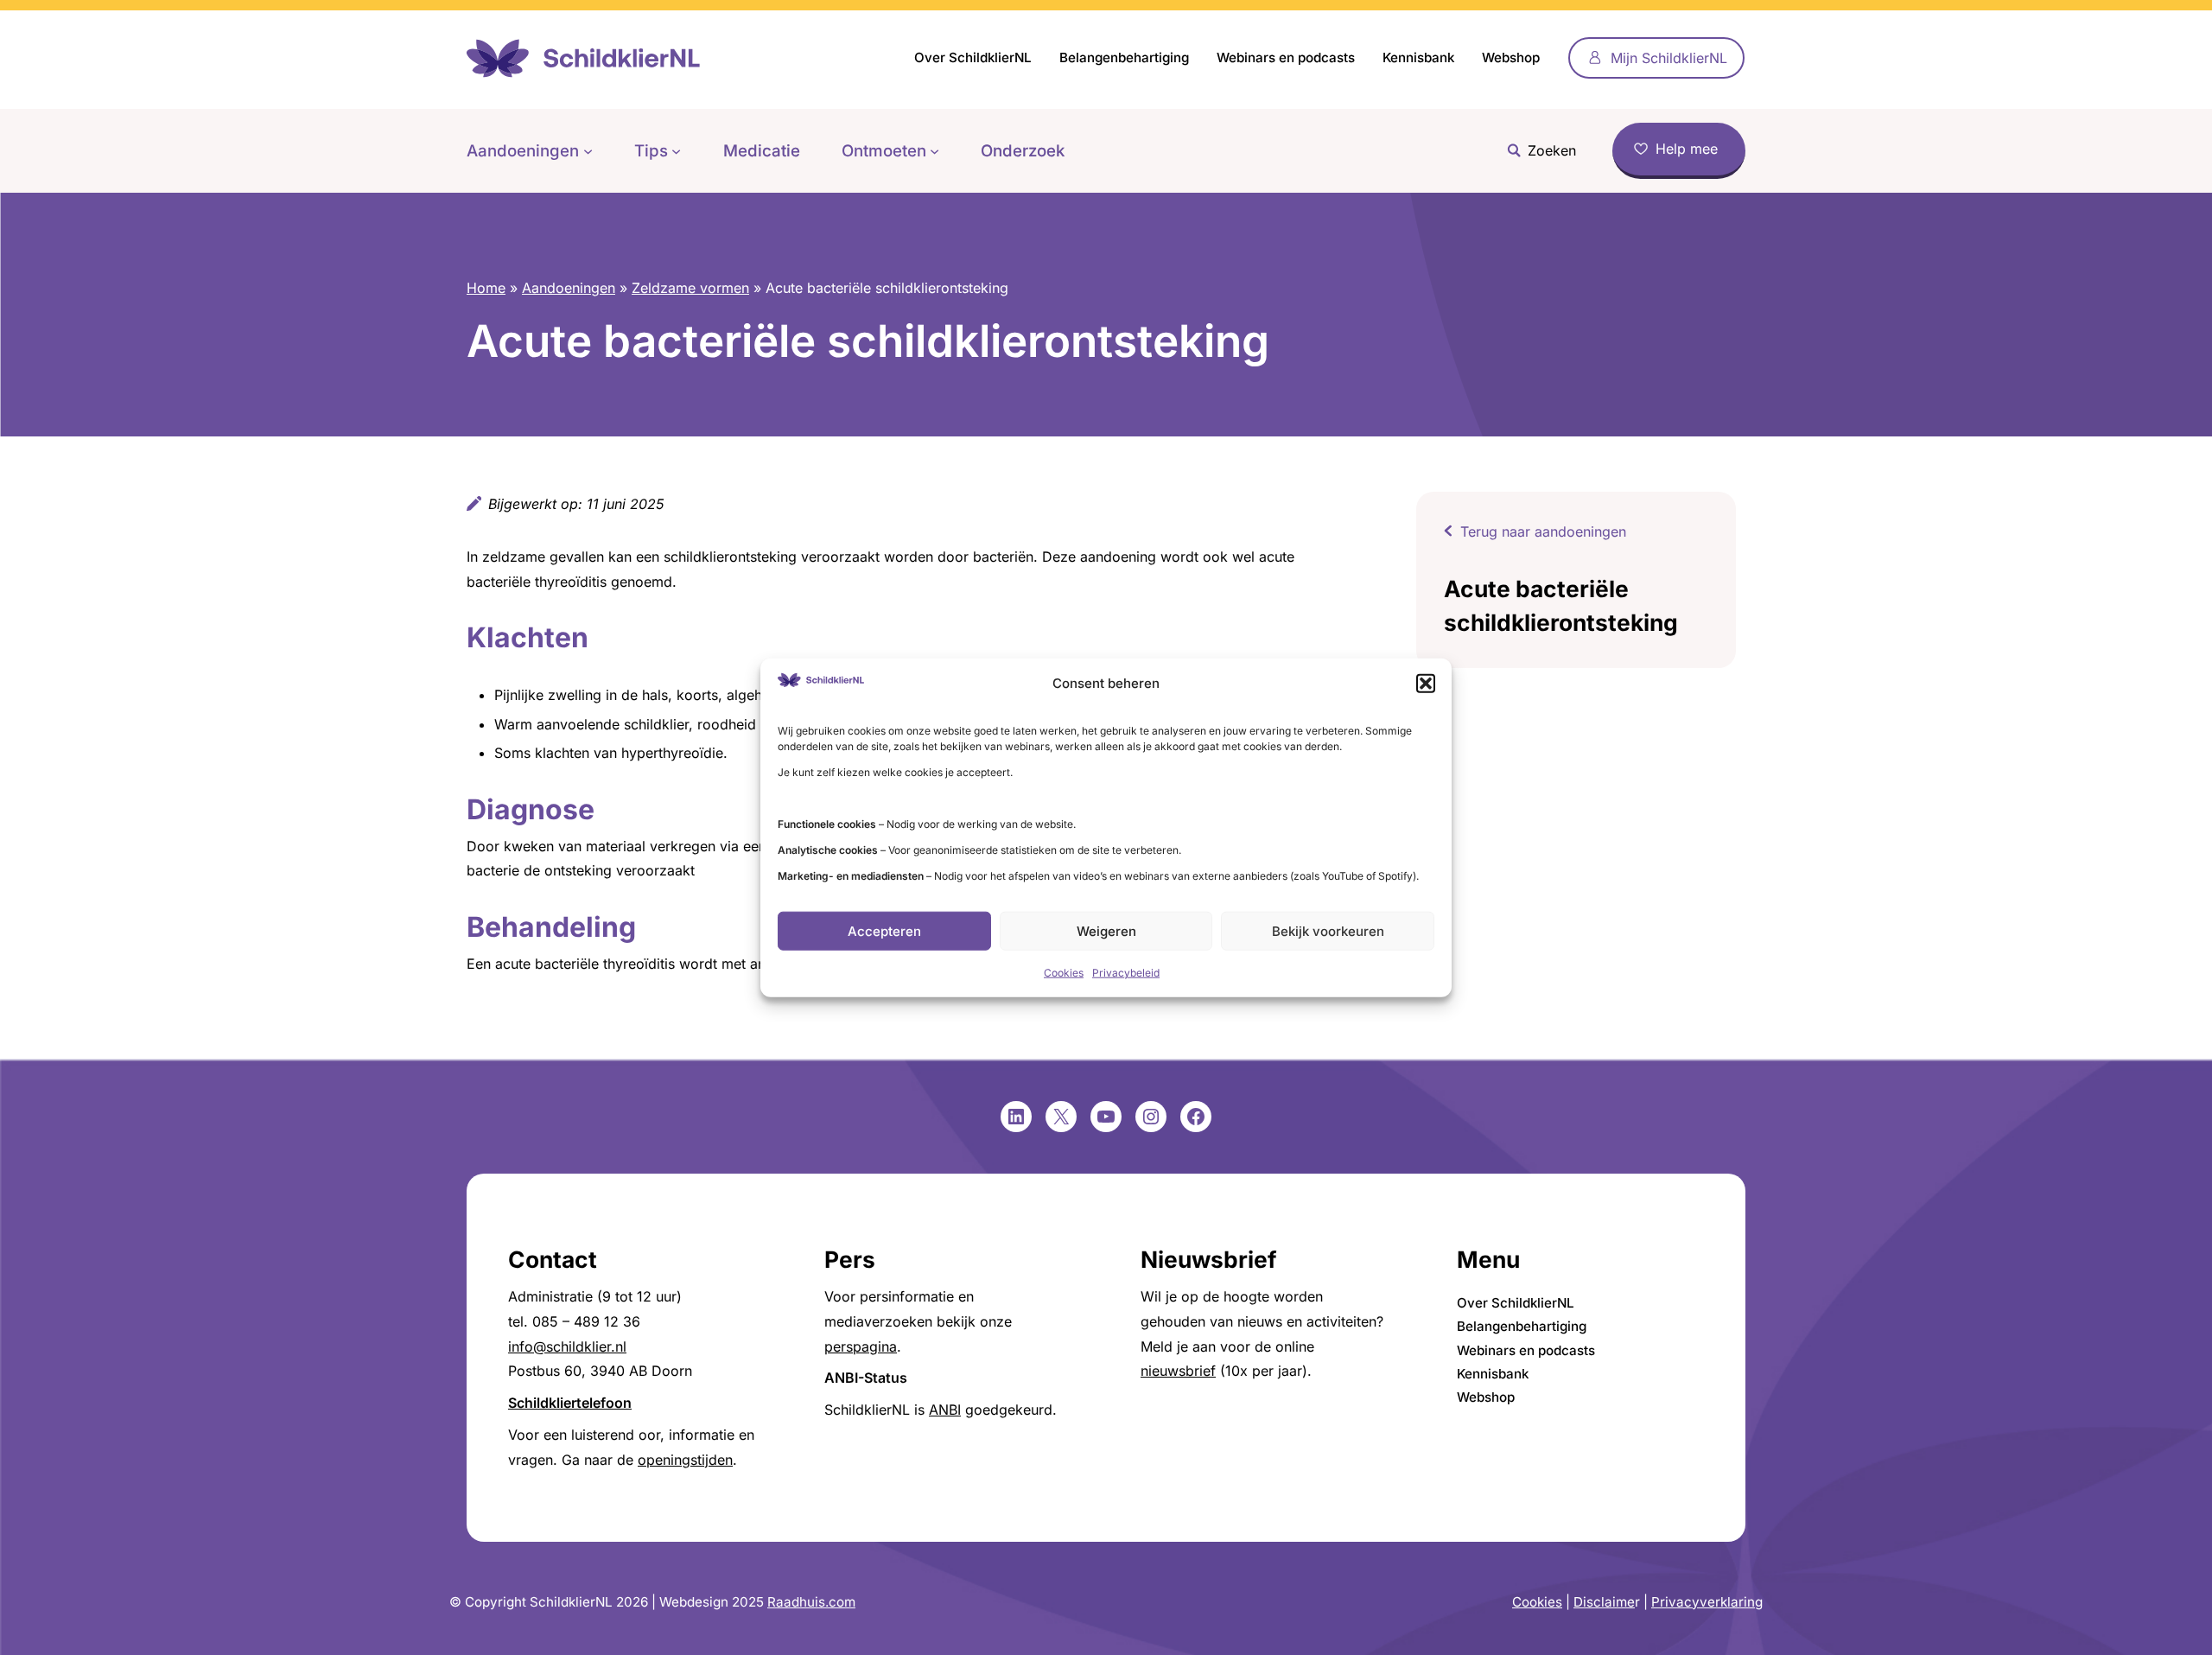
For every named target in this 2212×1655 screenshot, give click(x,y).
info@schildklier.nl (567, 1346)
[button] (1426, 684)
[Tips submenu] (676, 151)
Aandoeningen (569, 288)
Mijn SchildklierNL (1669, 58)
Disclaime (1604, 1602)
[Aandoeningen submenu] (588, 151)
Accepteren (884, 931)
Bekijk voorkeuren (1328, 931)
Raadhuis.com (811, 1602)
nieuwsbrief (1178, 1371)
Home (486, 288)
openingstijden (685, 1460)
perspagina (861, 1346)
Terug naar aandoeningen (1543, 532)
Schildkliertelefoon (570, 1403)
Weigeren (1106, 931)
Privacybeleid (1126, 973)
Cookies (1064, 973)
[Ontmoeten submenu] (934, 151)
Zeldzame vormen (690, 288)
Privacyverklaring (1707, 1602)
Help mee (1687, 149)
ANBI (945, 1410)
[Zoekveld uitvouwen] (1537, 151)
